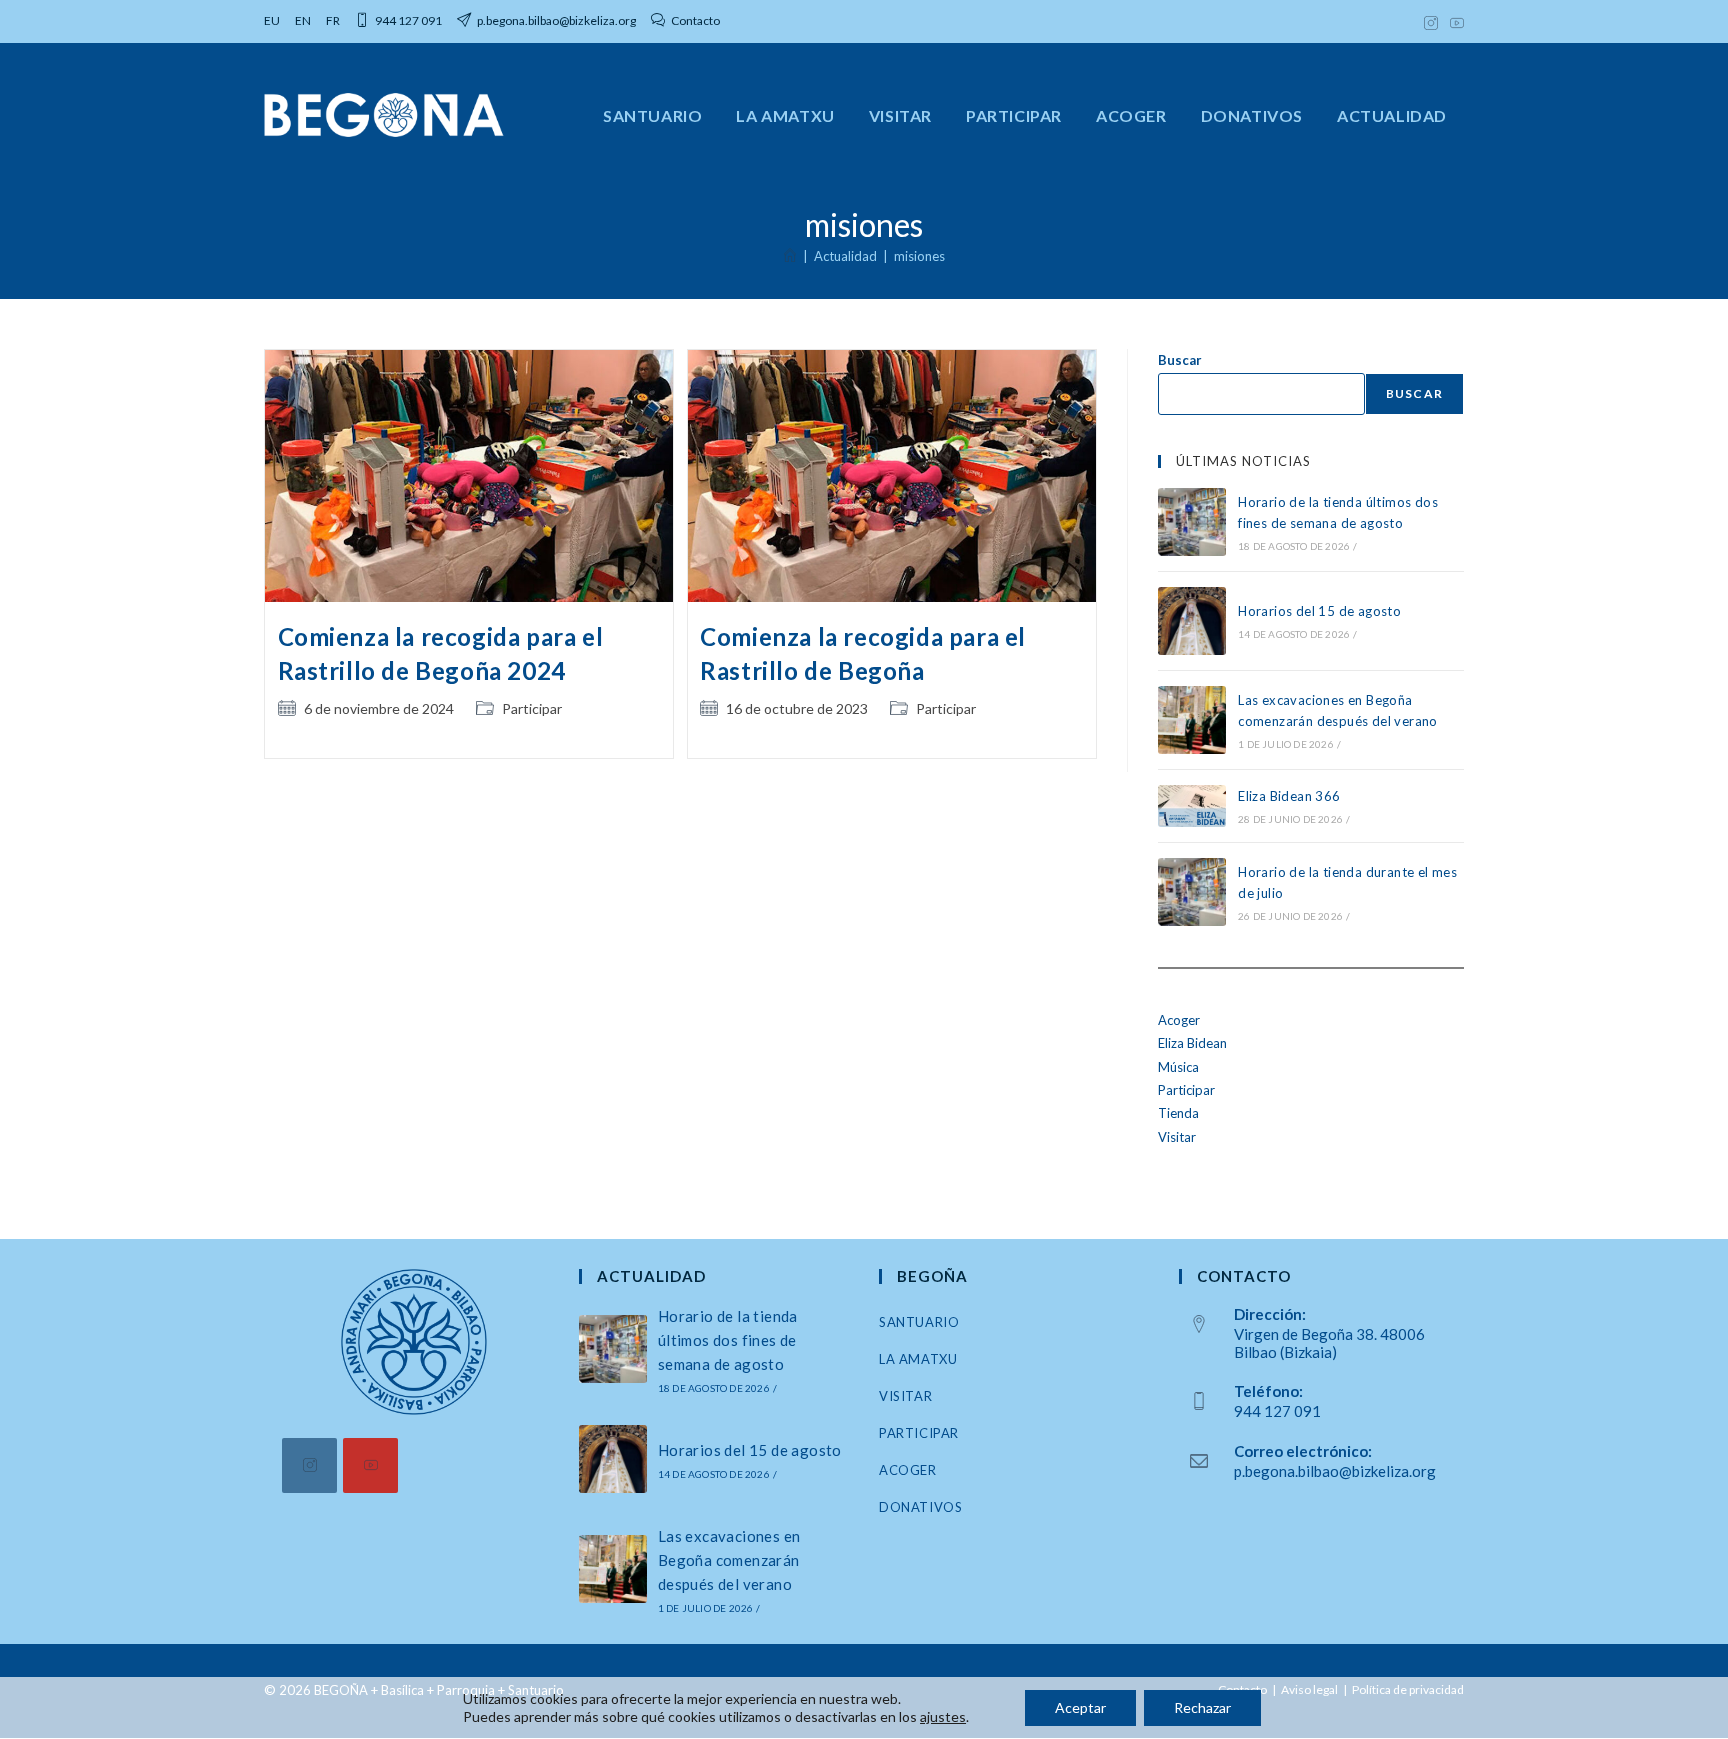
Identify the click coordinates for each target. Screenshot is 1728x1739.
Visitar (1177, 1137)
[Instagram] (309, 1465)
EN (303, 20)
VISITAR (905, 1396)
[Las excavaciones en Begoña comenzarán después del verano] (1192, 720)
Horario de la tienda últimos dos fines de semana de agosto (728, 1340)
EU (272, 20)
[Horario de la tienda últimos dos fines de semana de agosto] (1192, 522)
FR (333, 20)
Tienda (1178, 1113)
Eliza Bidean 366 (1289, 796)
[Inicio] (790, 256)
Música (1178, 1067)
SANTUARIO (919, 1322)
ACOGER (908, 1470)
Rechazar (1202, 1707)
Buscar (1180, 360)
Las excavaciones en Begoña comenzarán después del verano (729, 1560)
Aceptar (1080, 1707)
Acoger (1179, 1020)
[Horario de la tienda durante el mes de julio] (1192, 892)
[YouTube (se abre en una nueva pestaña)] (1454, 21)
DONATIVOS (920, 1507)
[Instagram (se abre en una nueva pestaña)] (1431, 21)
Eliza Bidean (1192, 1043)
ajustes (943, 1716)
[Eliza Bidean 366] (1192, 806)
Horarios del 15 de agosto (1319, 611)
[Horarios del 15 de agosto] (1192, 621)
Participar (532, 708)
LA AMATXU (918, 1359)
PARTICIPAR (919, 1433)
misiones (919, 256)
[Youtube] (370, 1465)
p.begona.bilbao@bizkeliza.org (1335, 1471)
